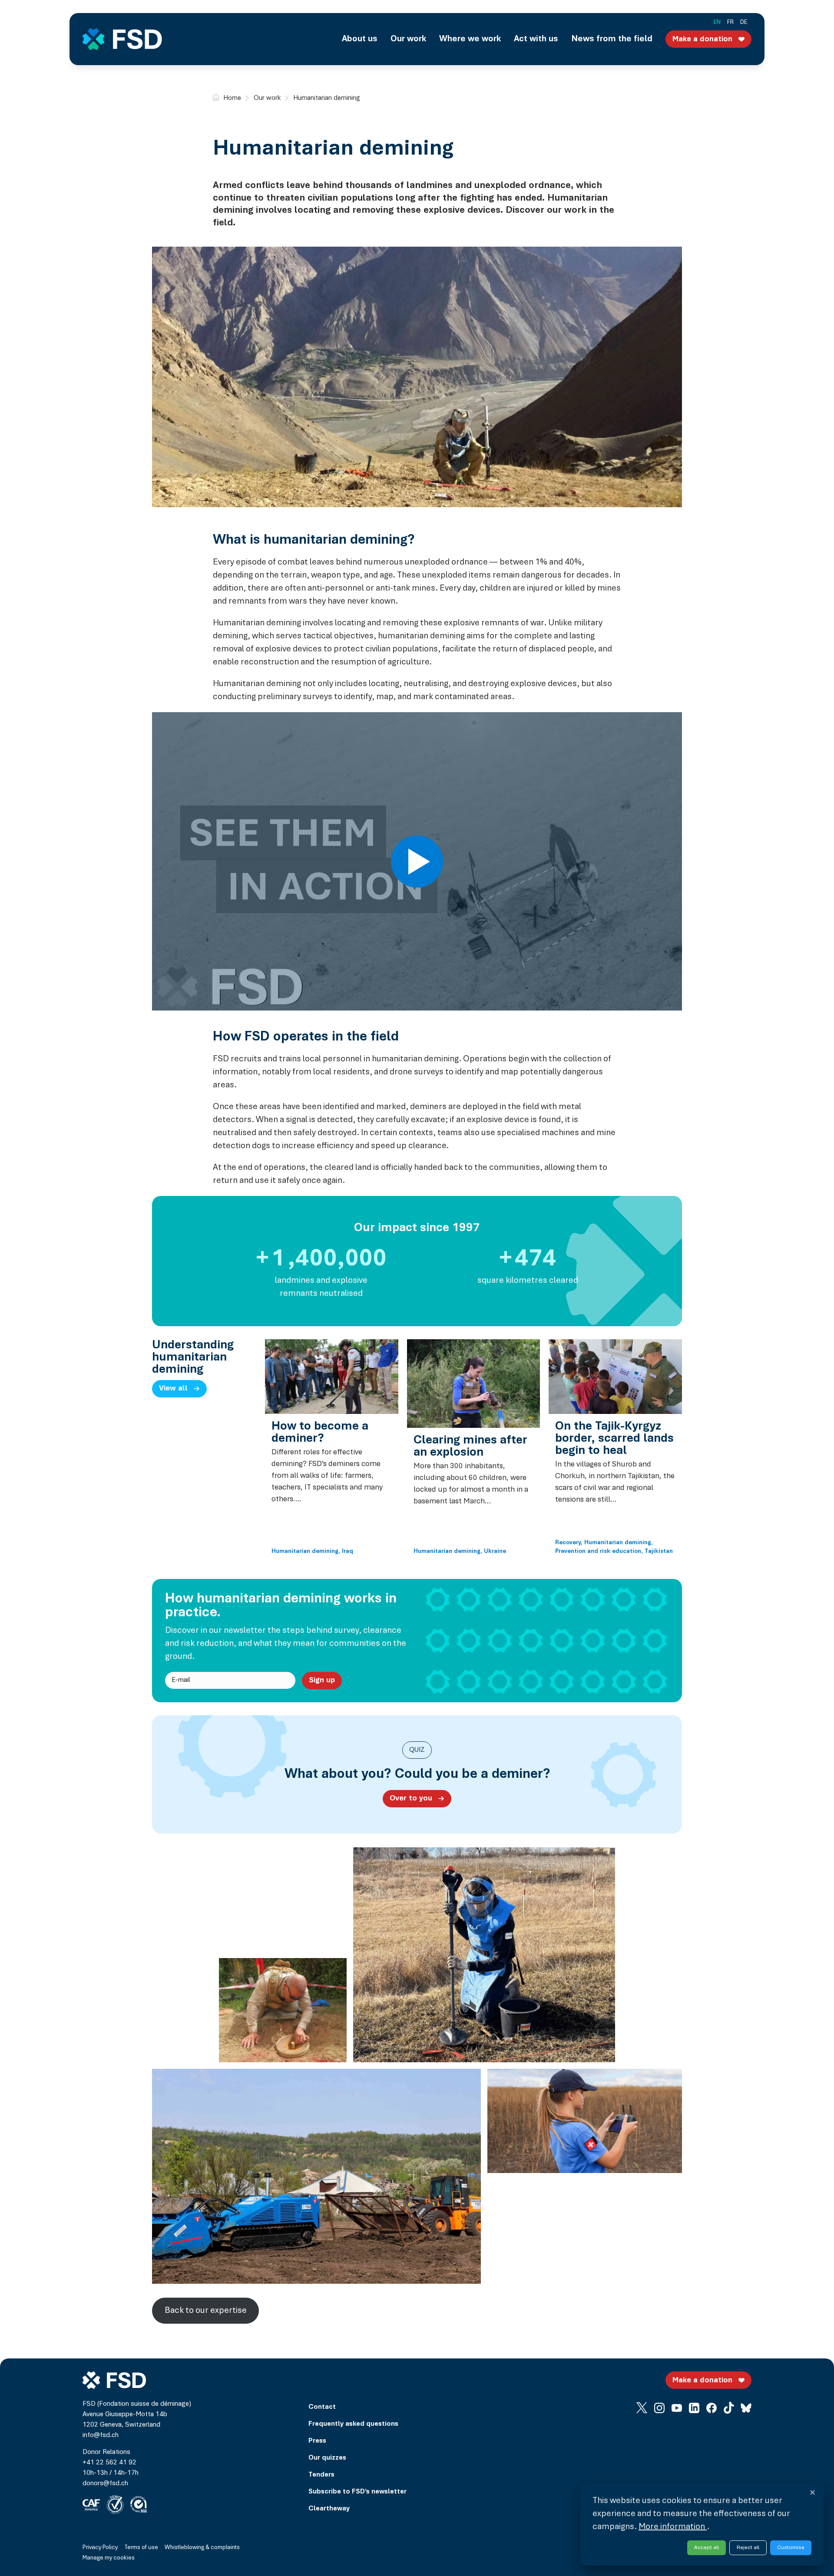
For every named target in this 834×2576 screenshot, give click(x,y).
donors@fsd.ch (105, 2484)
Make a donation (702, 40)
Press (317, 2441)
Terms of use (141, 2548)
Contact (322, 2407)
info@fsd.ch (101, 2435)
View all (173, 1389)
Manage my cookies (109, 2558)
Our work (408, 39)
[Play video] (417, 862)
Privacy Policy (100, 2548)
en (717, 23)
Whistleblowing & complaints (202, 2548)
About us (360, 39)
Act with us (536, 39)
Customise (791, 2548)
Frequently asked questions (353, 2424)
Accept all (707, 2548)
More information (673, 2527)
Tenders (321, 2475)
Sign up (322, 1681)
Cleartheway (329, 2509)
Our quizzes (327, 2458)
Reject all (748, 2548)
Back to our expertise (206, 2311)
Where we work (470, 39)
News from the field (612, 39)
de (744, 23)
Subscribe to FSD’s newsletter (357, 2492)
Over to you (411, 1799)
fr (730, 23)
